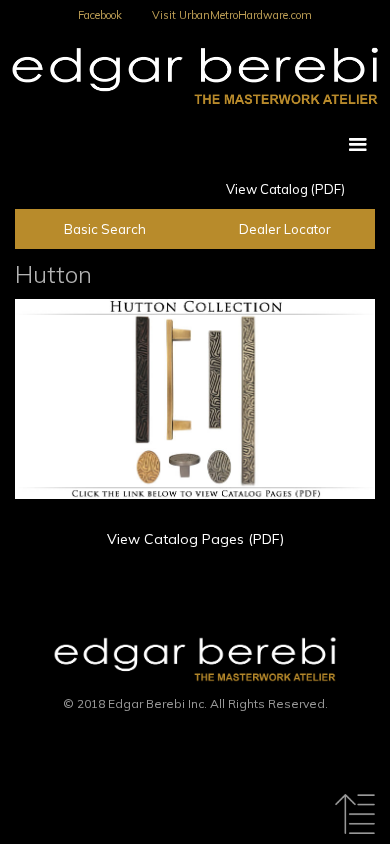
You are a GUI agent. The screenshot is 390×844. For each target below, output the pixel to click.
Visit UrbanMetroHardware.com (232, 15)
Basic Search (105, 229)
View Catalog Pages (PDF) (195, 539)
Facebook (100, 15)
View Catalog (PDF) (285, 189)
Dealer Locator (285, 229)
